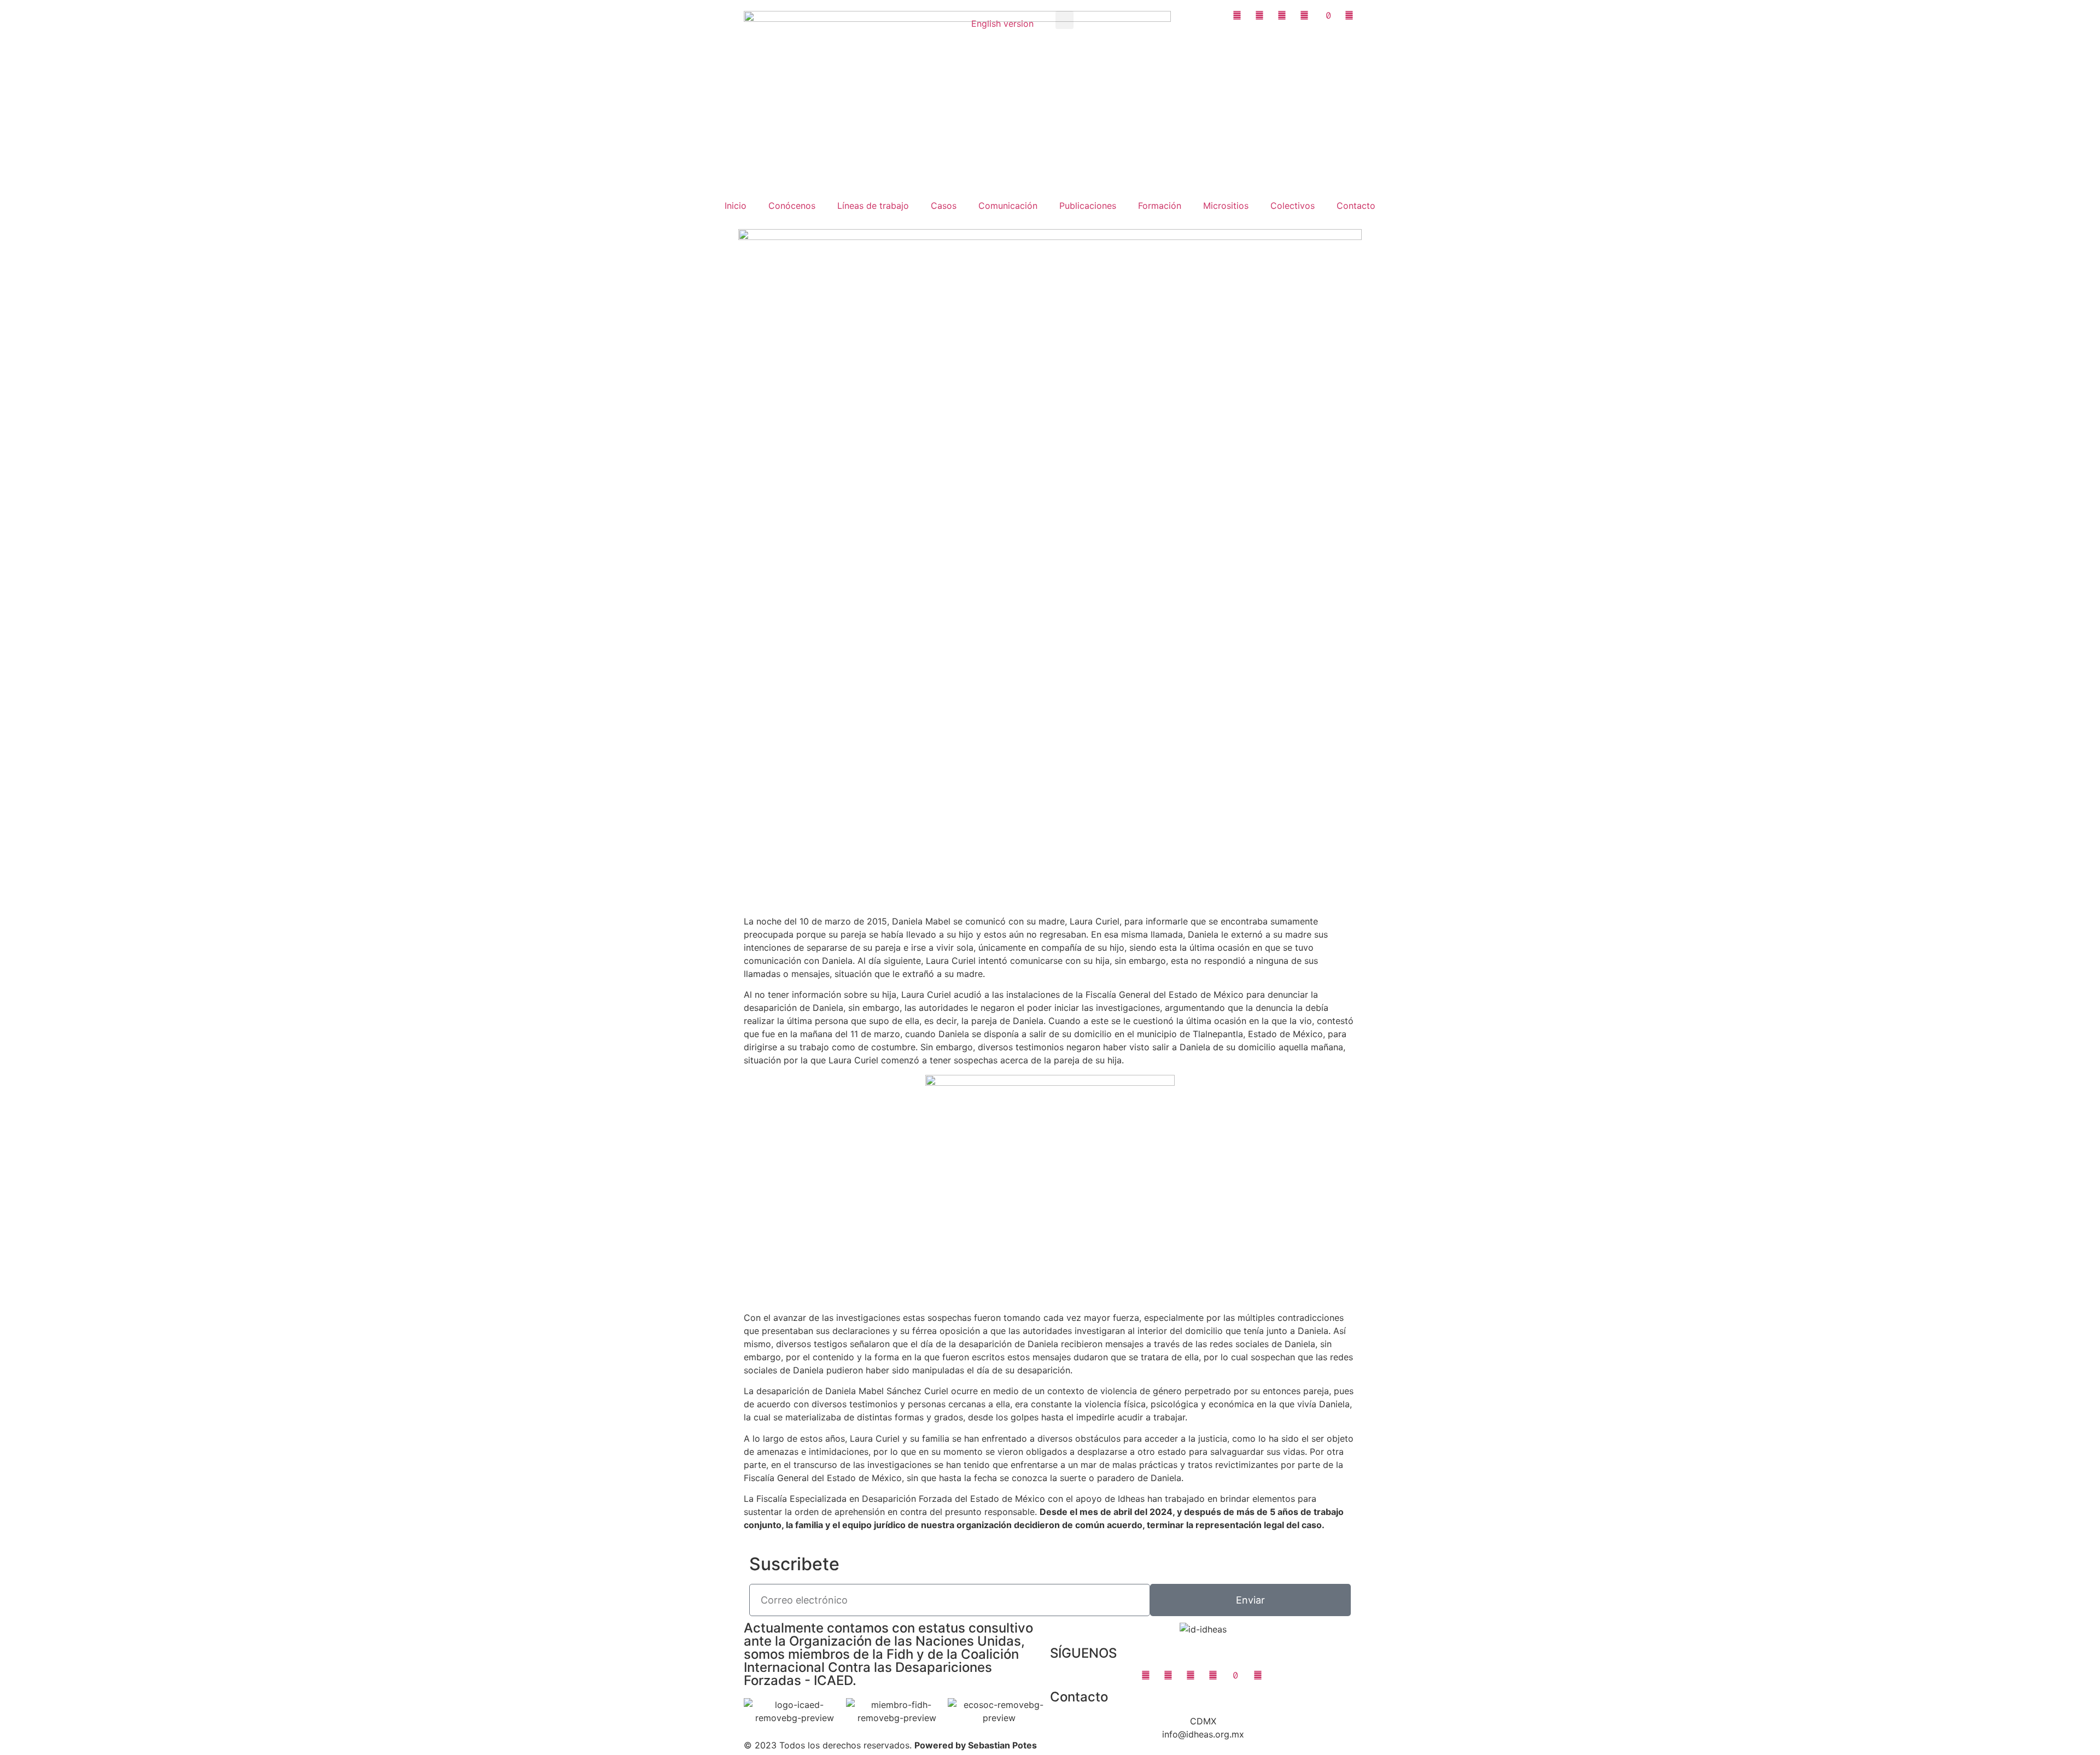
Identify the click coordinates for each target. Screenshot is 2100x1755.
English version (1002, 24)
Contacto (1356, 206)
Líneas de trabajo (873, 206)
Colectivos (1293, 206)
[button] (1064, 20)
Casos (944, 206)
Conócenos (792, 206)
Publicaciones (1088, 206)
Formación (1160, 206)
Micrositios (1226, 206)
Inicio (736, 206)
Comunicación (1008, 206)
